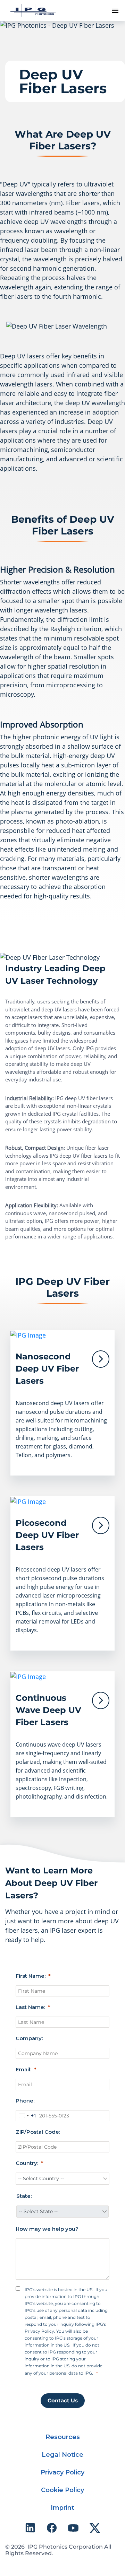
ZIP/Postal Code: (38, 2132)
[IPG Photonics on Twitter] (95, 2528)
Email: (23, 2069)
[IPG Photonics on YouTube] (73, 2528)
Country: (27, 2163)
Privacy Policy (62, 2472)
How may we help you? (47, 2229)
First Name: (31, 1976)
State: (24, 2196)
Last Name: (30, 2007)
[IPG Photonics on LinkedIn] (30, 2528)
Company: (29, 2038)
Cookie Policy (62, 2490)
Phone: (25, 2101)
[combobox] (26, 2116)
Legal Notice (62, 2455)
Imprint (62, 2508)
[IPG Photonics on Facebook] (52, 2528)
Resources (63, 2437)
